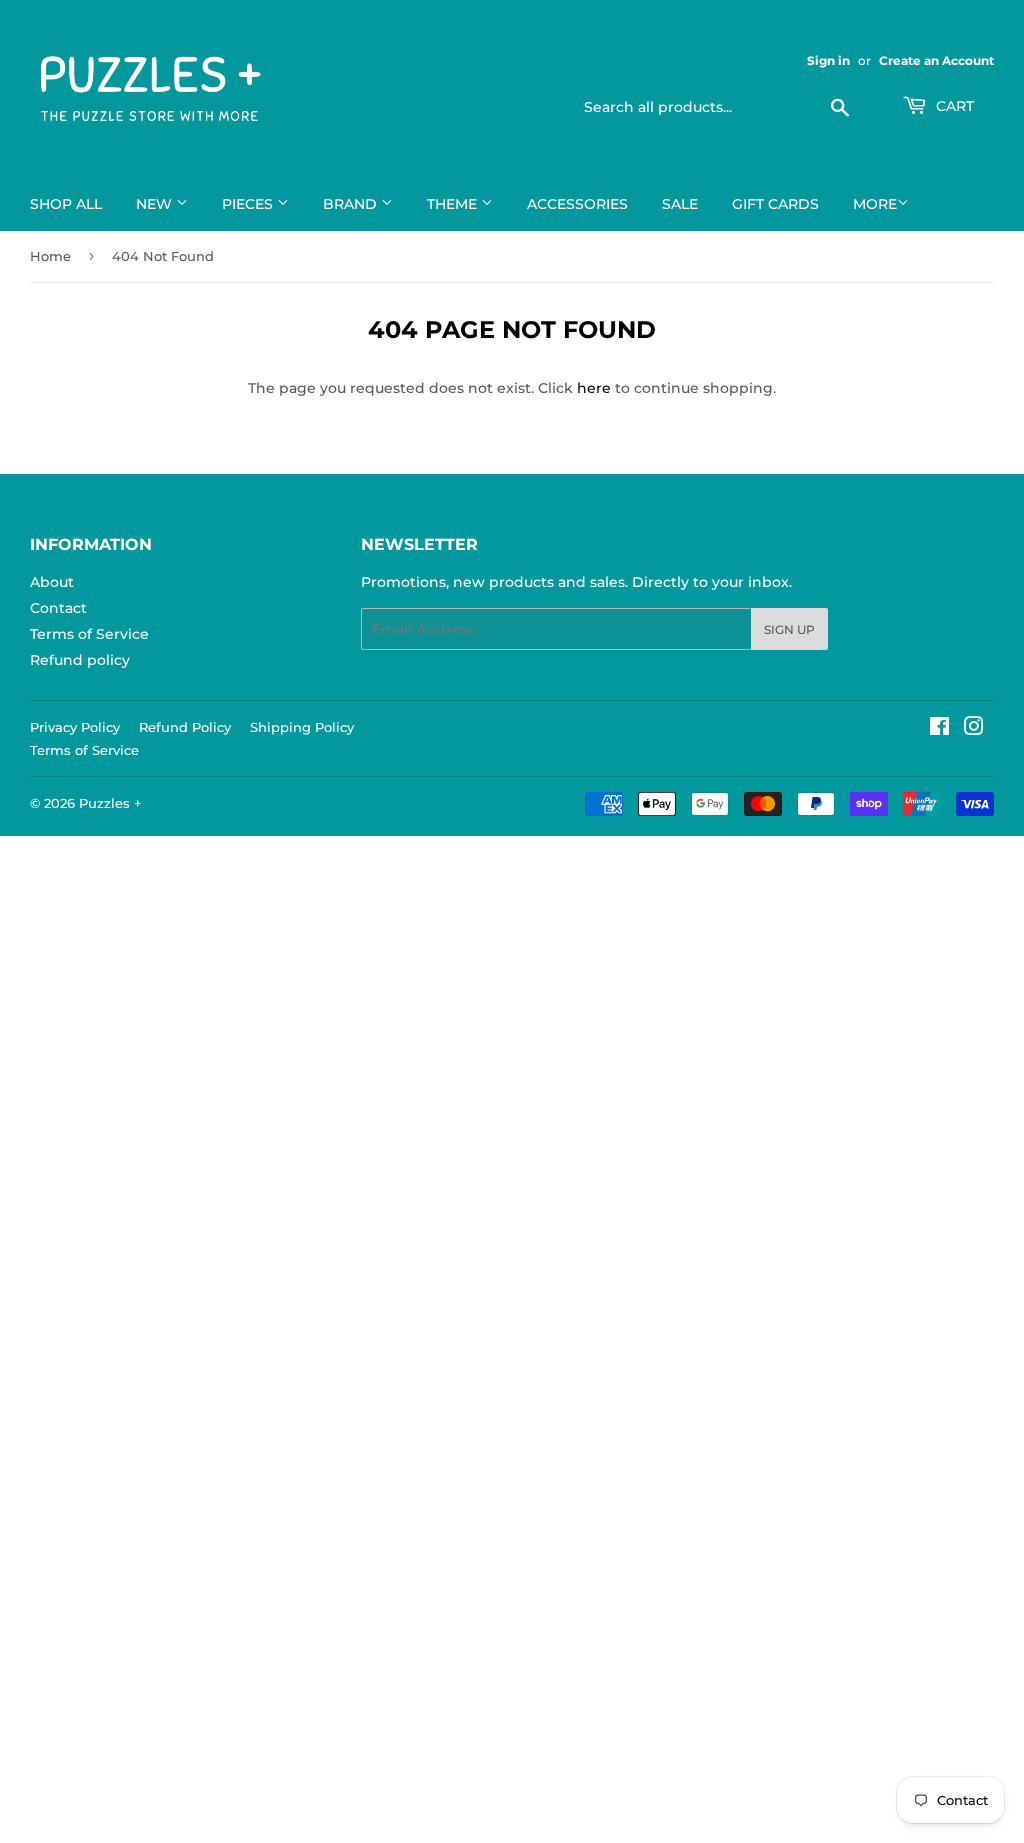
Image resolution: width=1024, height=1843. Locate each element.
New (156, 204)
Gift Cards (775, 204)
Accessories (577, 204)
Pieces (249, 204)
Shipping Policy (302, 727)
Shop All (66, 204)
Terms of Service (89, 634)
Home (50, 256)
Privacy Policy (75, 727)
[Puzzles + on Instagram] (974, 729)
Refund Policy (185, 727)
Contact (58, 608)
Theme (454, 204)
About (52, 582)
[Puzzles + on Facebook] (939, 729)
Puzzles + (110, 803)
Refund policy (80, 660)
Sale (680, 204)
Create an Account (936, 60)
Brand (352, 204)
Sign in (828, 60)
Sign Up (789, 629)
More (875, 204)
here (594, 388)
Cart (953, 106)
